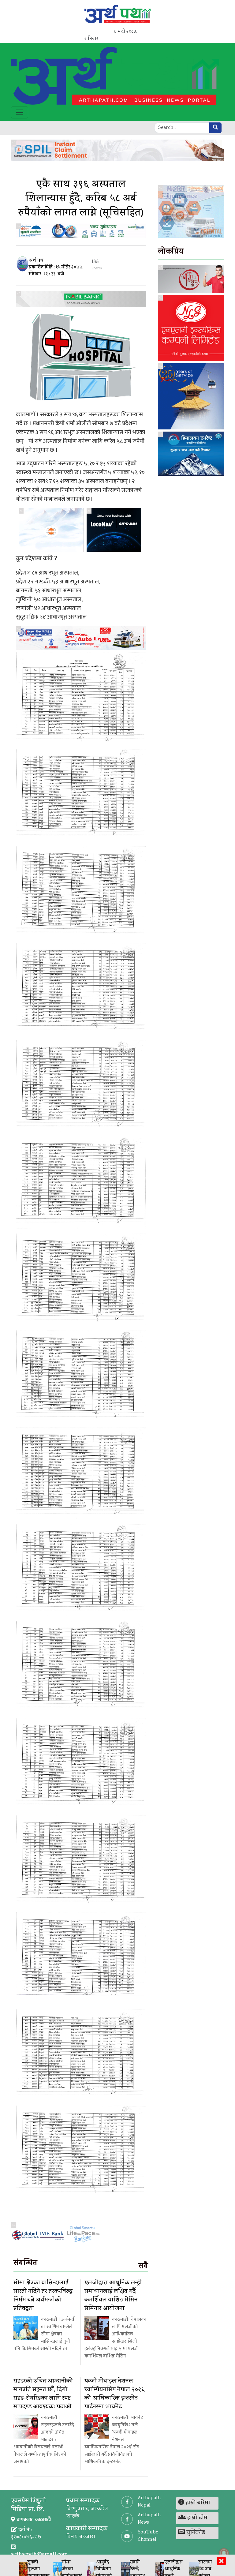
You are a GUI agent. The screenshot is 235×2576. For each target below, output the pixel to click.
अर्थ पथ (36, 261)
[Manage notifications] (224, 2553)
